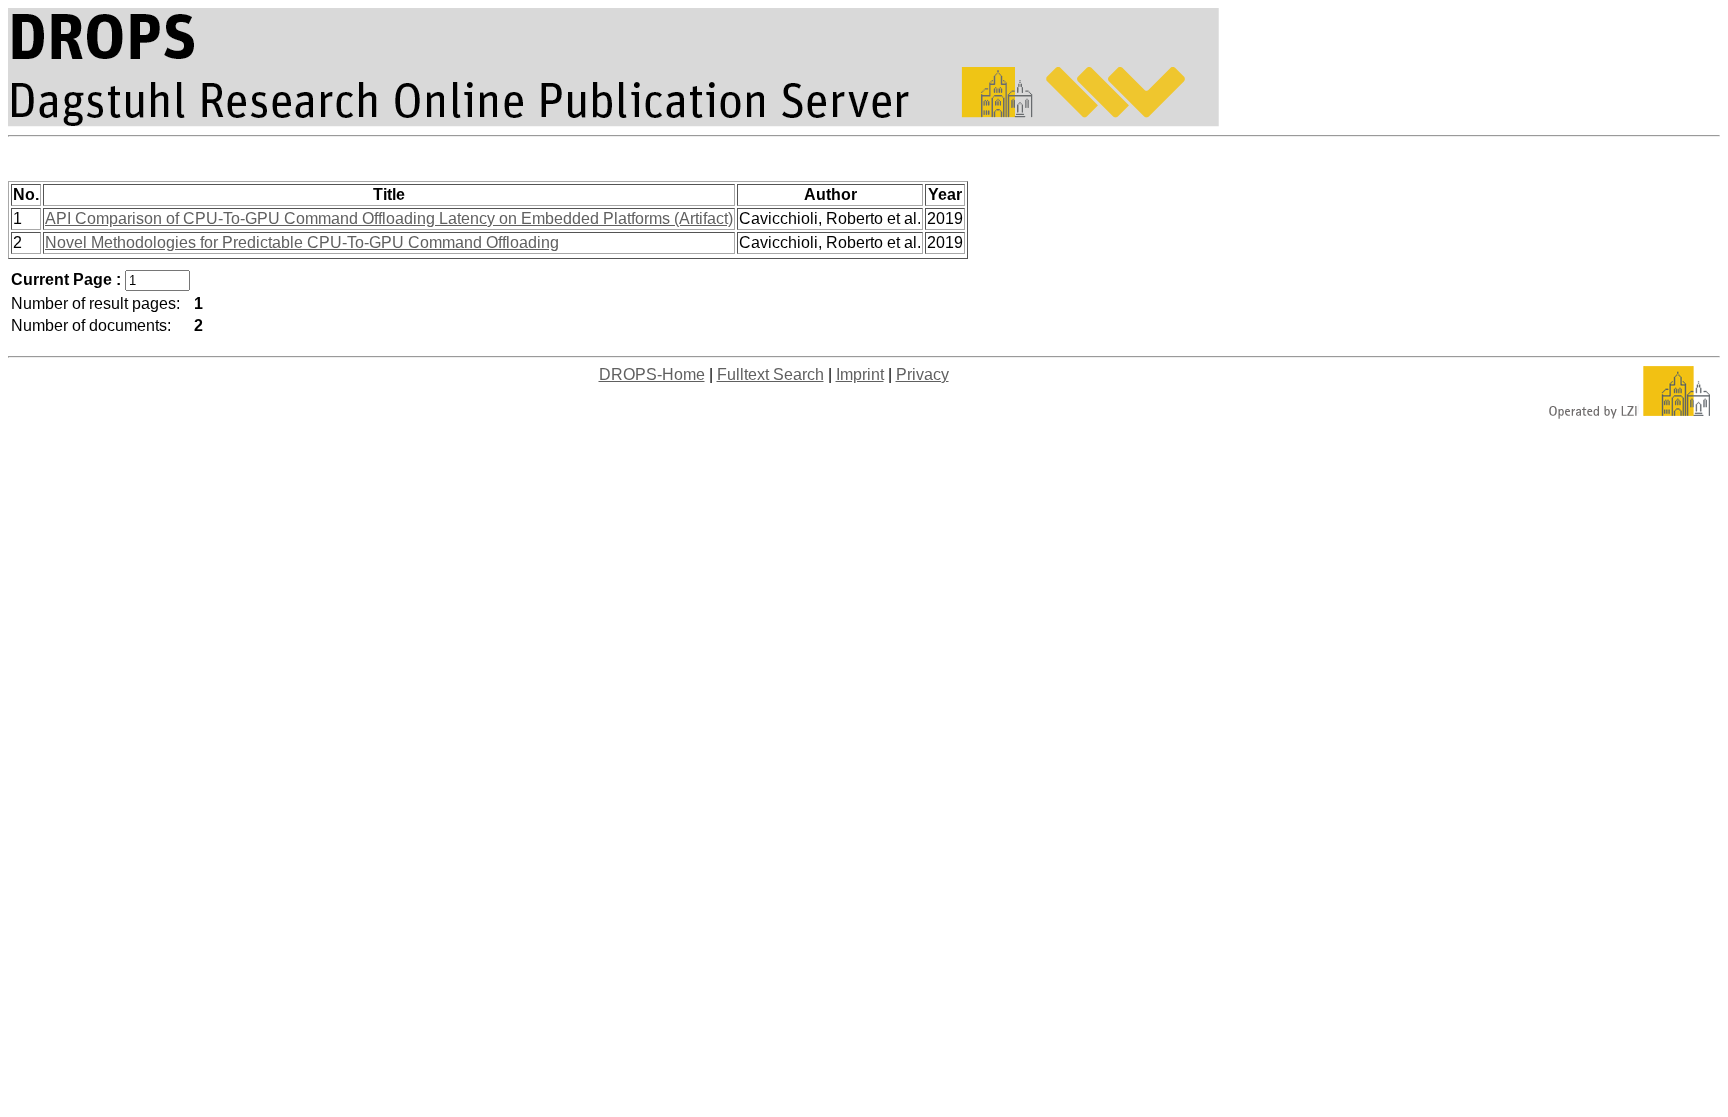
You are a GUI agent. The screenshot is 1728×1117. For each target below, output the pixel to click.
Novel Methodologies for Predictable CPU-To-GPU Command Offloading (302, 242)
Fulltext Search (770, 374)
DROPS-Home (652, 374)
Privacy (922, 374)
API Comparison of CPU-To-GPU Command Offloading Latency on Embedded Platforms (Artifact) (389, 218)
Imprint (860, 374)
